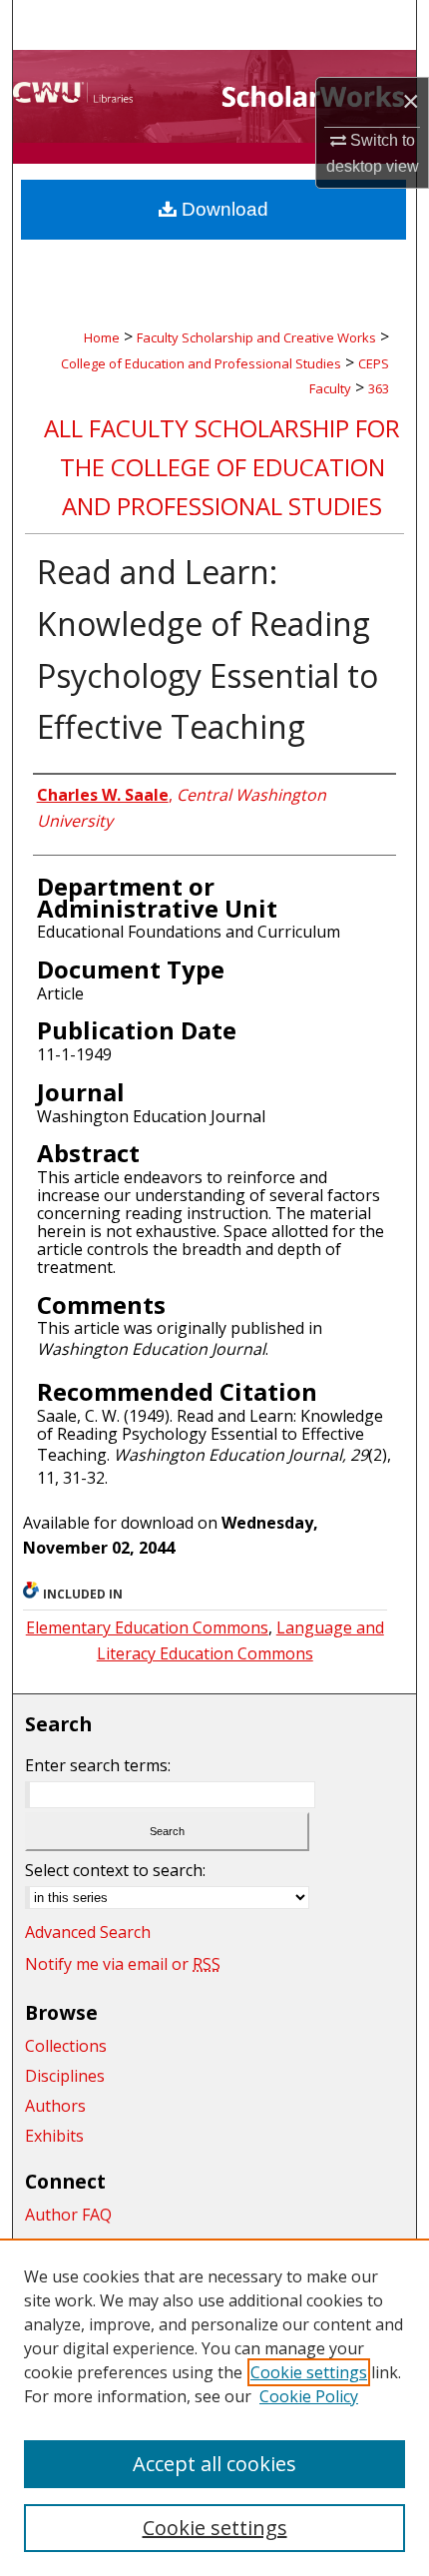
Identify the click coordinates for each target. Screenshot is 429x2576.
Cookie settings (309, 2372)
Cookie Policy (309, 2396)
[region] (214, 2407)
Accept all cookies (214, 2464)
